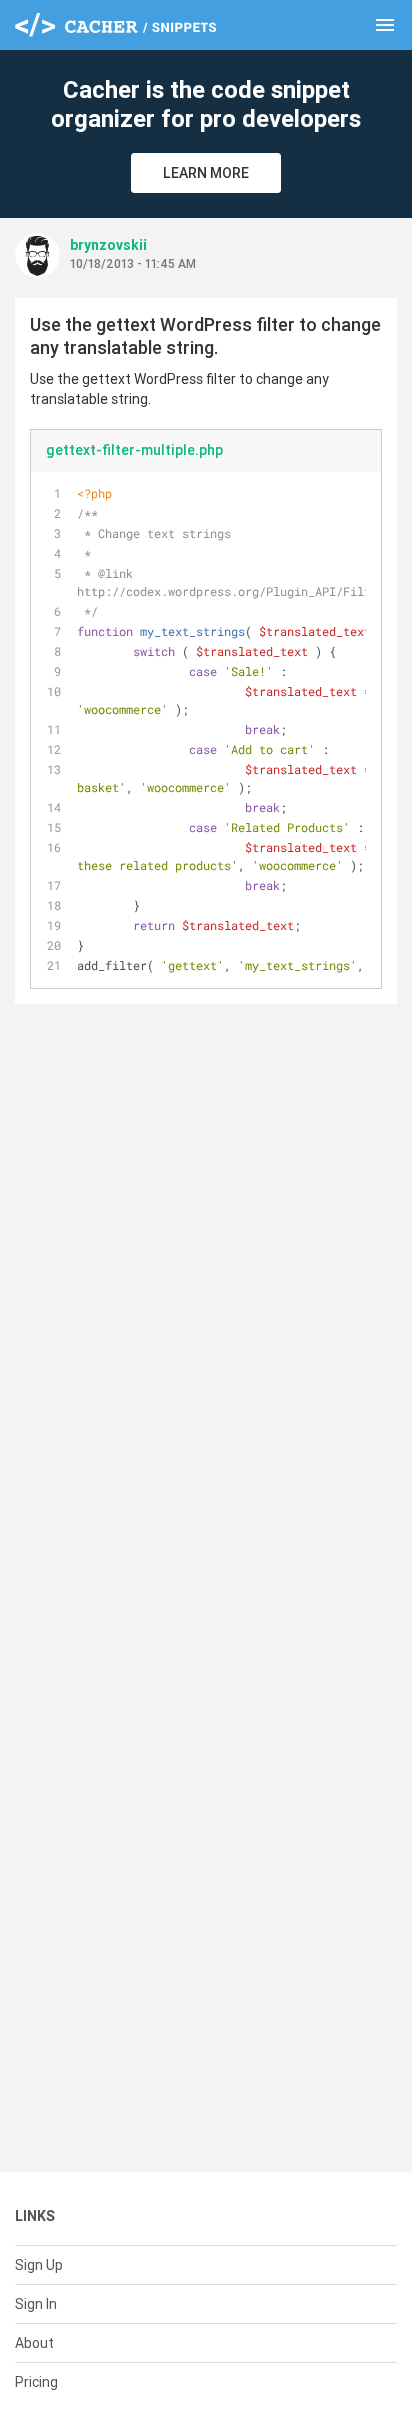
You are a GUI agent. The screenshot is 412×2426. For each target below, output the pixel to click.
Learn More (206, 173)
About (34, 2343)
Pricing (36, 2382)
